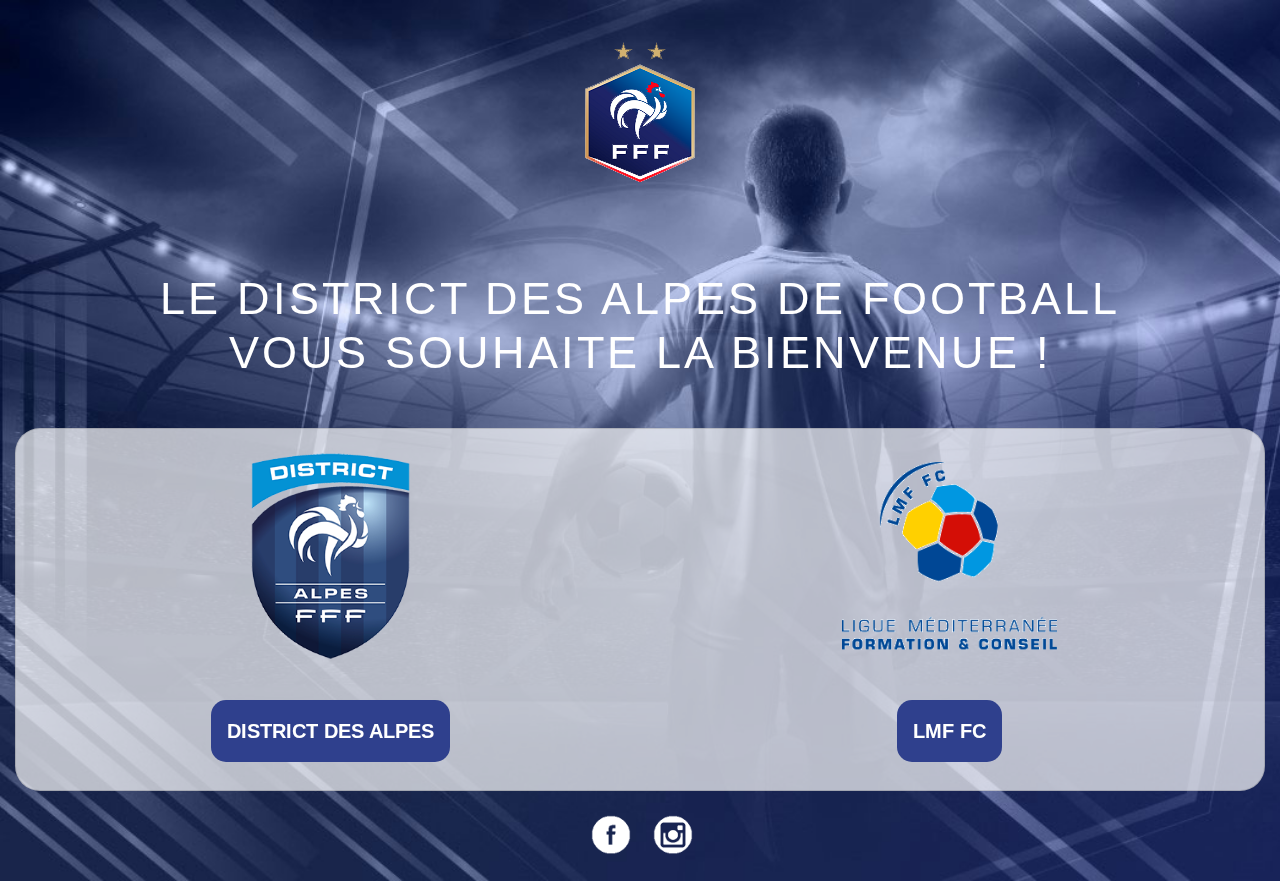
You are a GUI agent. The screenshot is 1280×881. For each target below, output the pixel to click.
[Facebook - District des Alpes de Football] (609, 833)
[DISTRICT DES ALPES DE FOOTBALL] (330, 555)
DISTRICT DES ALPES (330, 731)
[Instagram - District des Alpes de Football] (671, 833)
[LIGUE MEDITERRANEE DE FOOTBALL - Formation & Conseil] (949, 555)
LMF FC (949, 731)
